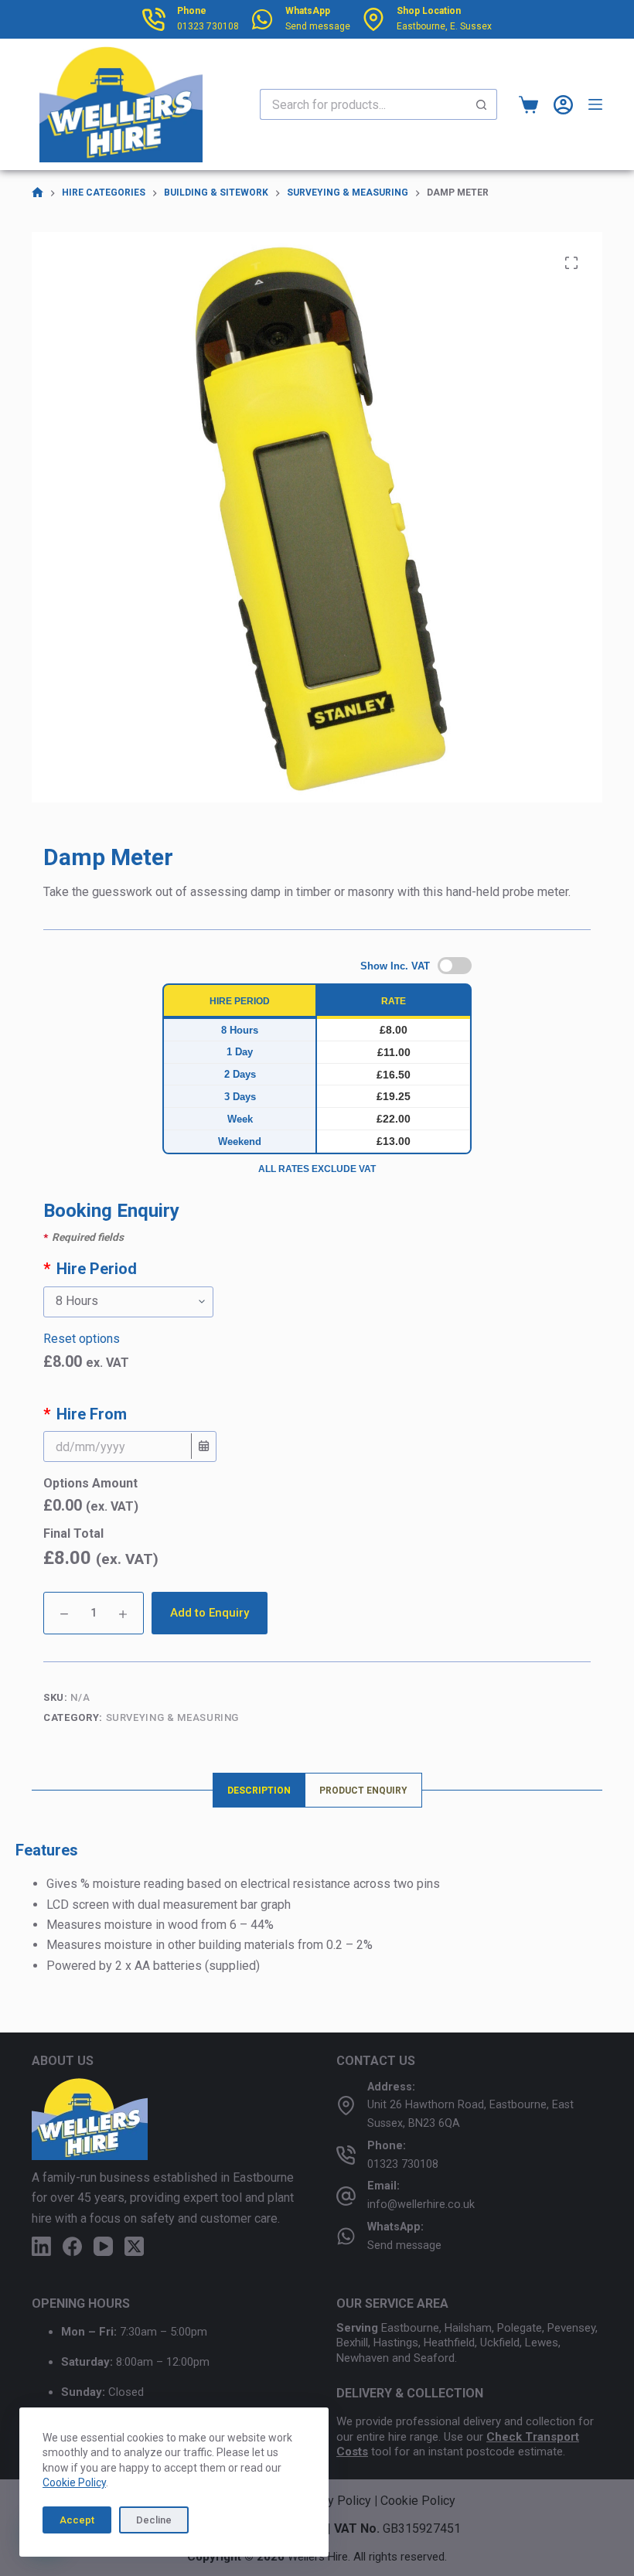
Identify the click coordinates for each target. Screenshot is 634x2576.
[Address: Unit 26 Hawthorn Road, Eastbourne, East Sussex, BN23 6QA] (346, 2106)
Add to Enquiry (210, 1613)
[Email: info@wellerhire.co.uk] (346, 2196)
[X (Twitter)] (134, 2246)
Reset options (82, 1339)
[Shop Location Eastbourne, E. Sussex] (373, 19)
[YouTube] (103, 2246)
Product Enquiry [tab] (363, 1791)
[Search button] (482, 104)
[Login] (563, 105)
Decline (154, 2520)
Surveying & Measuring (173, 1717)
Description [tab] (259, 1791)
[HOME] (37, 193)
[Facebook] (72, 2246)
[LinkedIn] (41, 2246)
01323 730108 (208, 26)
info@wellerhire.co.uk (421, 2205)
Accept (77, 2520)
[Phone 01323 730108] (154, 19)
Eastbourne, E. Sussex (444, 26)
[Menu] (595, 104)
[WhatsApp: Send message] (346, 2236)
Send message (318, 26)
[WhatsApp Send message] (262, 19)
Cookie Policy (74, 2482)
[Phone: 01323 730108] (346, 2155)
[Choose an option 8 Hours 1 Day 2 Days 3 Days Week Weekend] (317, 1302)
